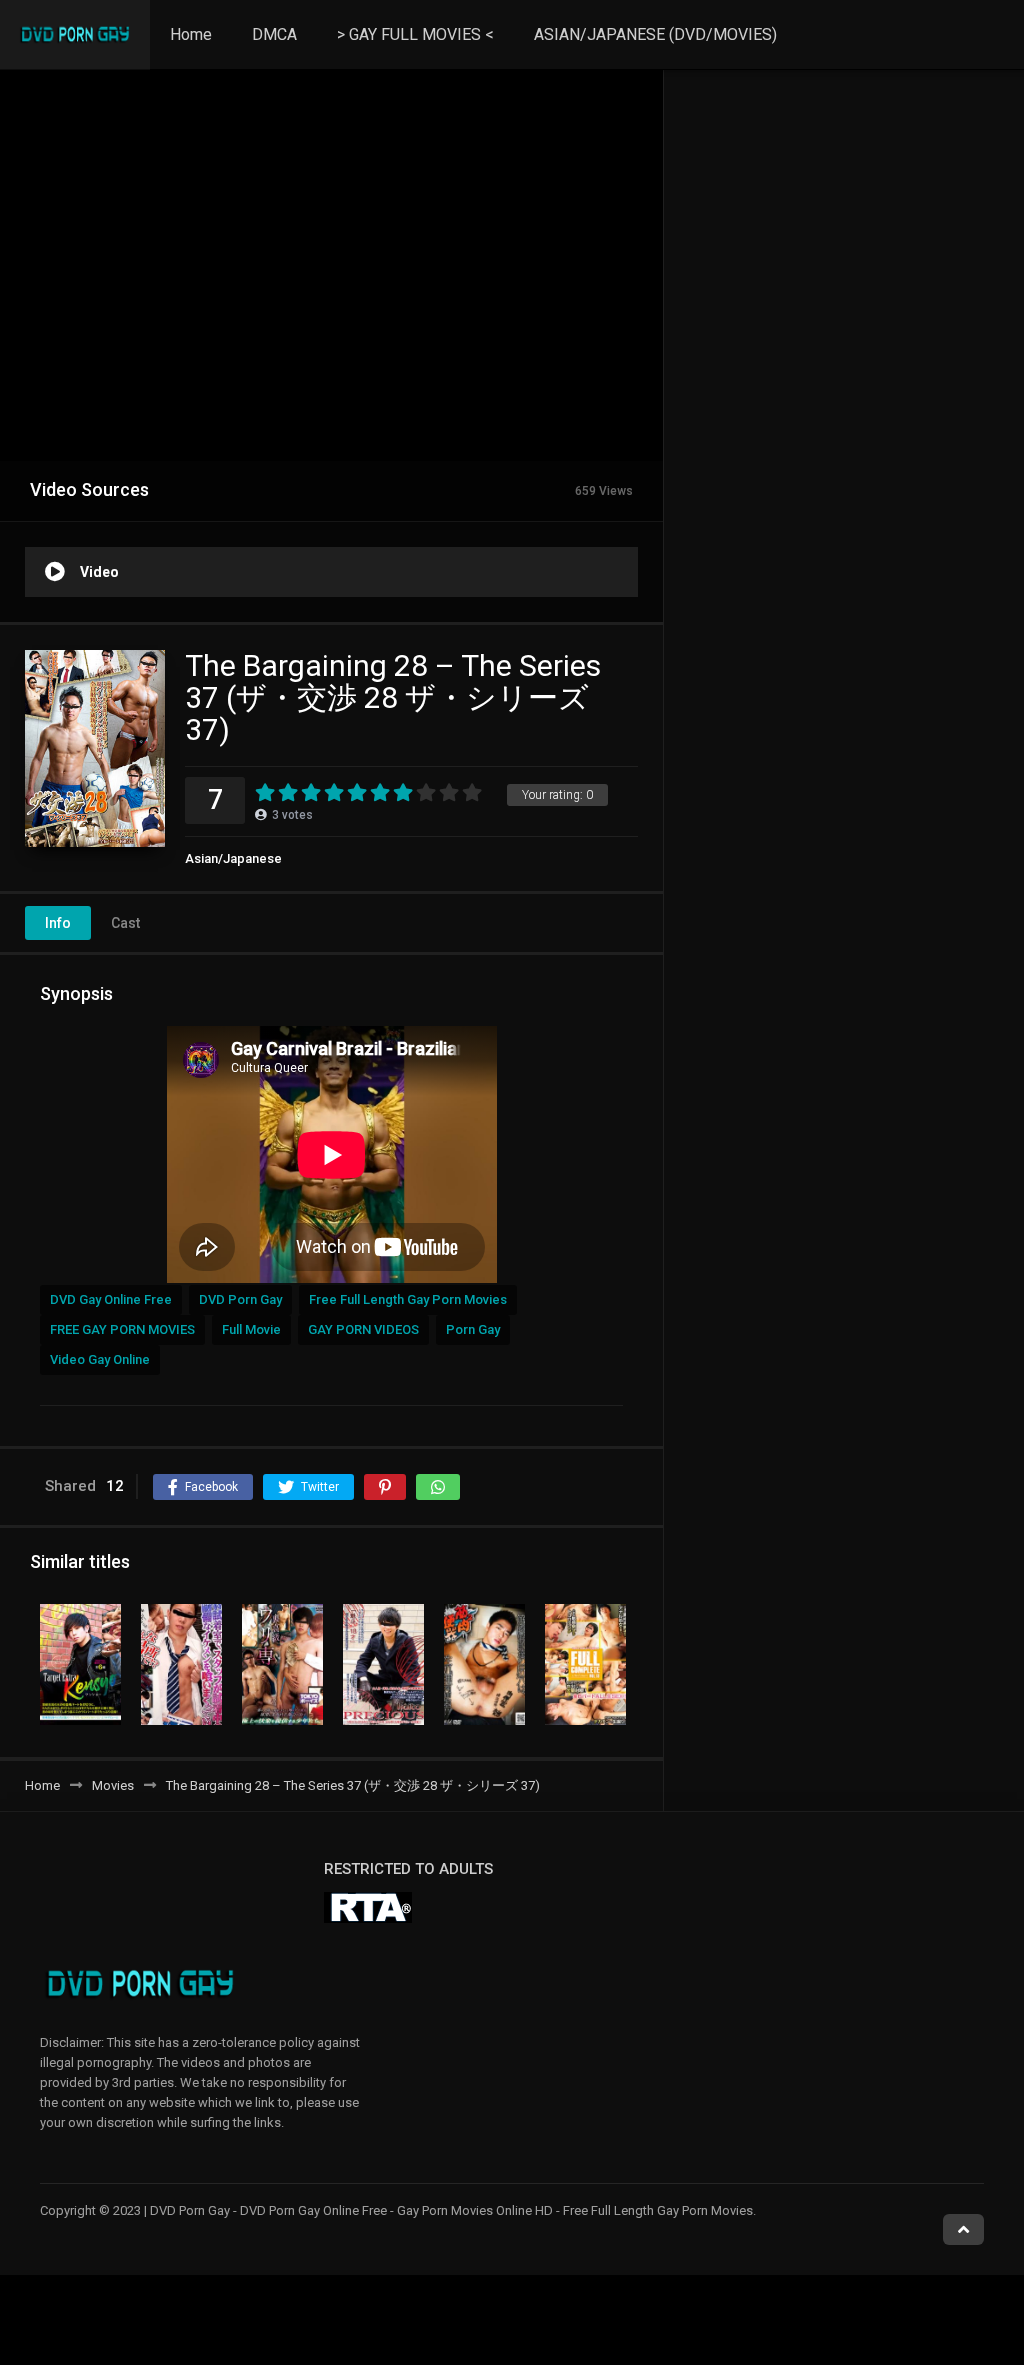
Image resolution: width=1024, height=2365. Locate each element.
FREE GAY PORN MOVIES (122, 1329)
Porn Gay (473, 1329)
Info (58, 923)
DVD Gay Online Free (111, 1299)
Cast (125, 923)
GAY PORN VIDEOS (363, 1329)
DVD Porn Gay (240, 1299)
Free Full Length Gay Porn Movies (408, 1299)
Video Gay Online (100, 1359)
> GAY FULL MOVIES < (415, 34)
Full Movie (251, 1329)
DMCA (274, 34)
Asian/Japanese (233, 858)
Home (191, 34)
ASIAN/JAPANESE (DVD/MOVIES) (655, 34)
